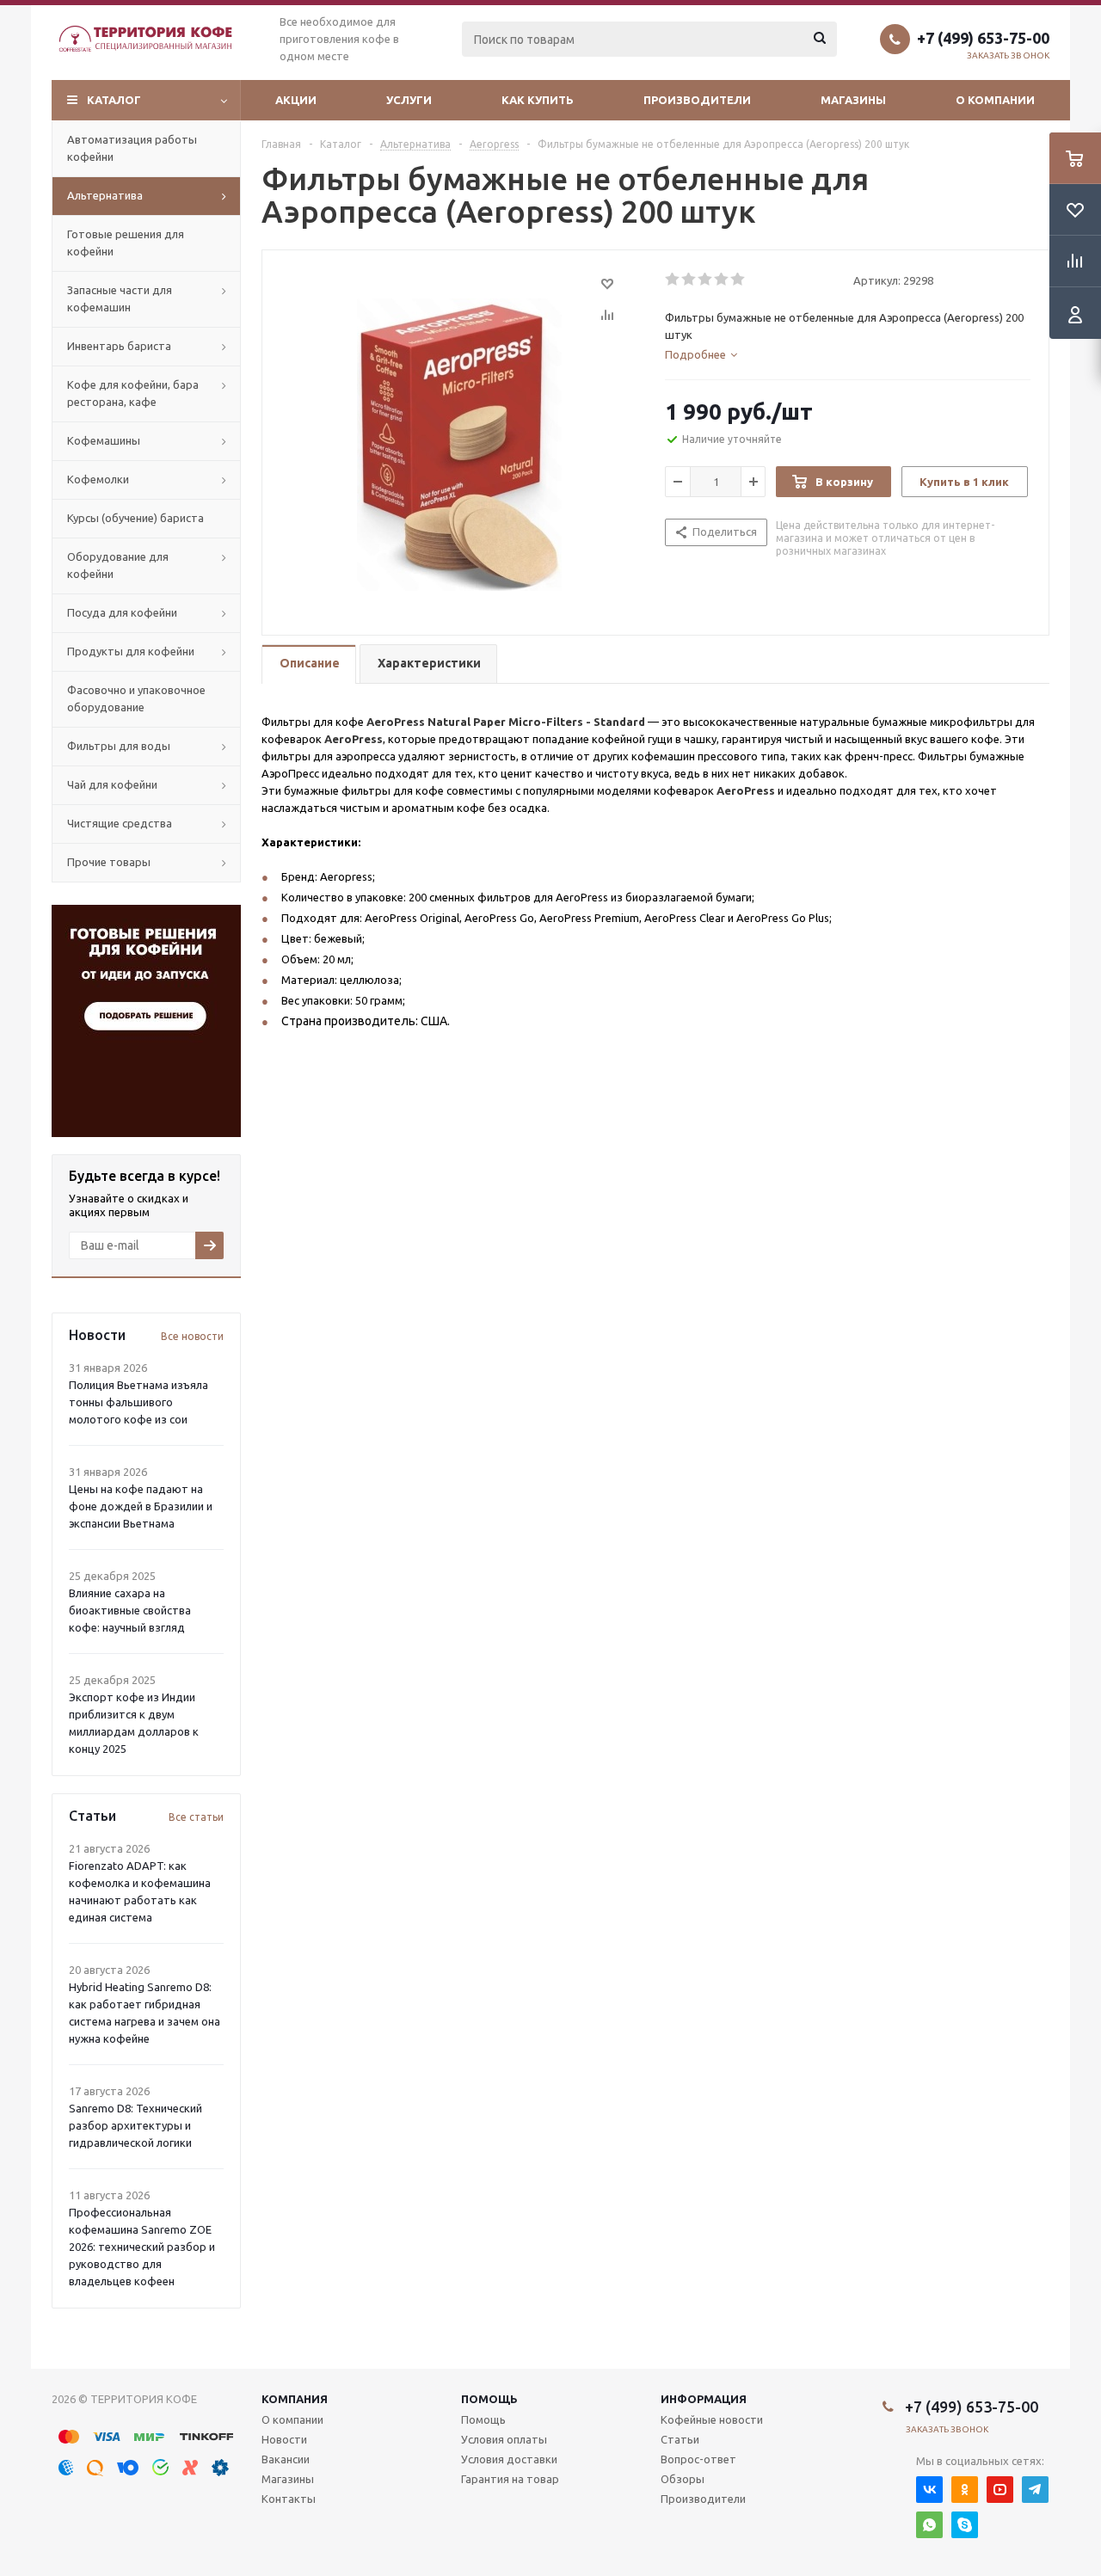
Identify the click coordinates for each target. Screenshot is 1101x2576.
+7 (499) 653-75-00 (983, 38)
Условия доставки (509, 2459)
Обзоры (683, 2479)
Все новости (192, 1336)
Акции (296, 100)
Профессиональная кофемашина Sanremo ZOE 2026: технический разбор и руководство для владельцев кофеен (142, 2247)
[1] (673, 280)
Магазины (853, 100)
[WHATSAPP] (929, 2525)
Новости (284, 2439)
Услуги (409, 100)
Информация (704, 2399)
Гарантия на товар (510, 2479)
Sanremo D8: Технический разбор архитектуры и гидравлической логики (135, 2125)
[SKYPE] (965, 2525)
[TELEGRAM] (1035, 2490)
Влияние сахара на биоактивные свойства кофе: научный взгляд (130, 1610)
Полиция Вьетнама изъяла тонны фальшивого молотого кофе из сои (138, 1402)
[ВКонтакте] (929, 2490)
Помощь (489, 2399)
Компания (295, 2399)
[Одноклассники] (965, 2490)
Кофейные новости (712, 2419)
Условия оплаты (504, 2439)
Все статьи (196, 1817)
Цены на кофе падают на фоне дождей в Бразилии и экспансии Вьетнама (141, 1506)
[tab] (701, 354)
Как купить (538, 100)
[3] (706, 280)
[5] (738, 280)
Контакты (289, 2499)
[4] (722, 280)
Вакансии (286, 2459)
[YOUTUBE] (1000, 2490)
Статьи (680, 2439)
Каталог (114, 100)
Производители (697, 100)
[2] (689, 280)
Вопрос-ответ (698, 2459)
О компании (995, 100)
